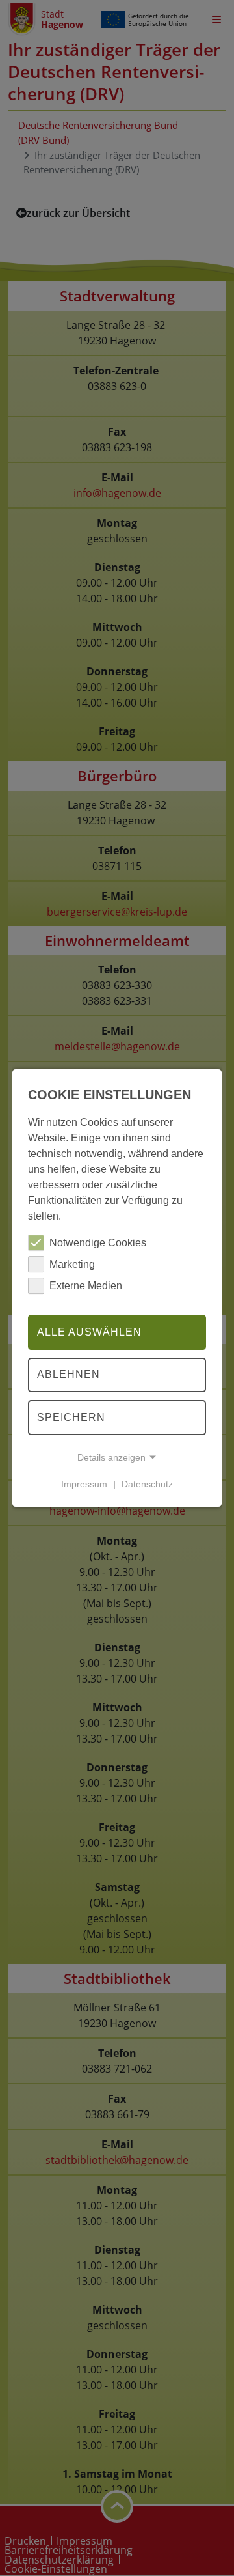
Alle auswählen (89, 1332)
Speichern (71, 1417)
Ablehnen (69, 1375)
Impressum (84, 1484)
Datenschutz (147, 1484)
